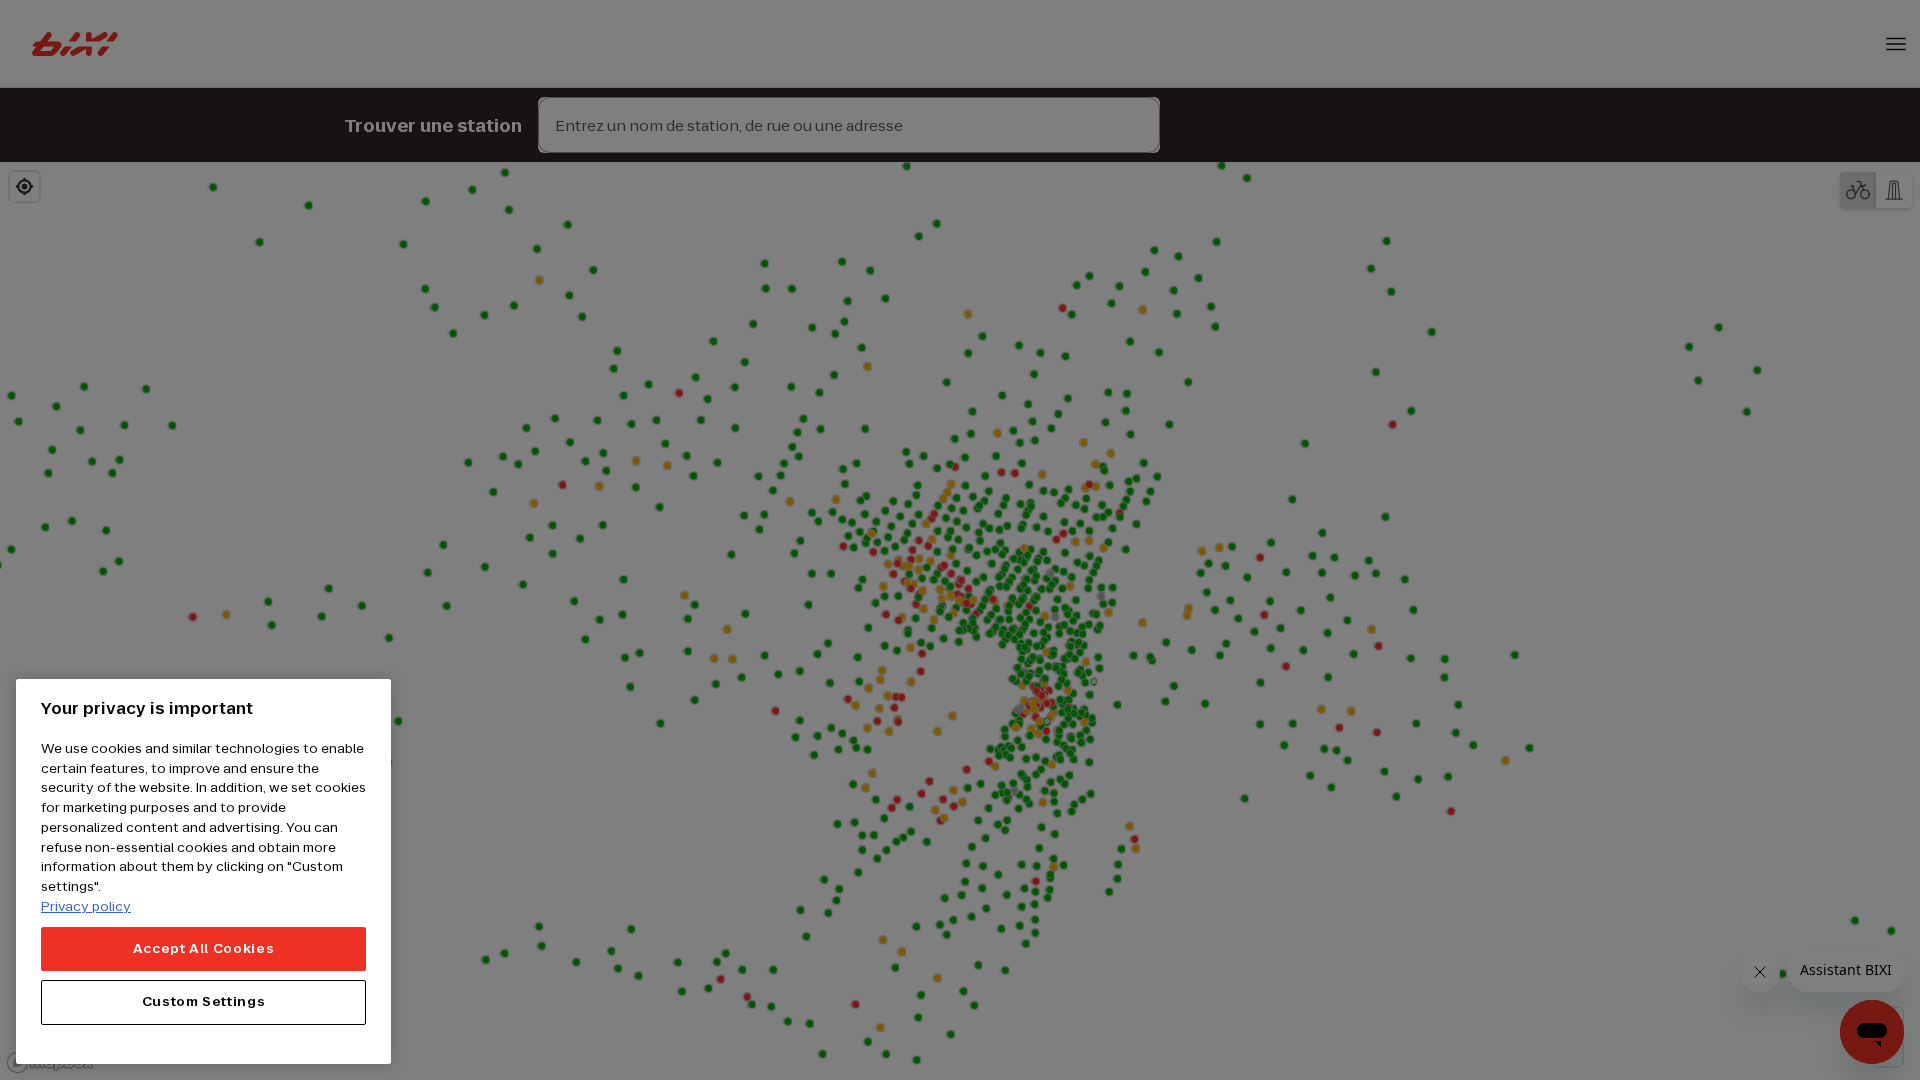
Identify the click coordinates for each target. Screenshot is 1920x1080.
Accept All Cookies (204, 947)
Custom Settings (204, 1001)
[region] (203, 871)
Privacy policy (86, 905)
